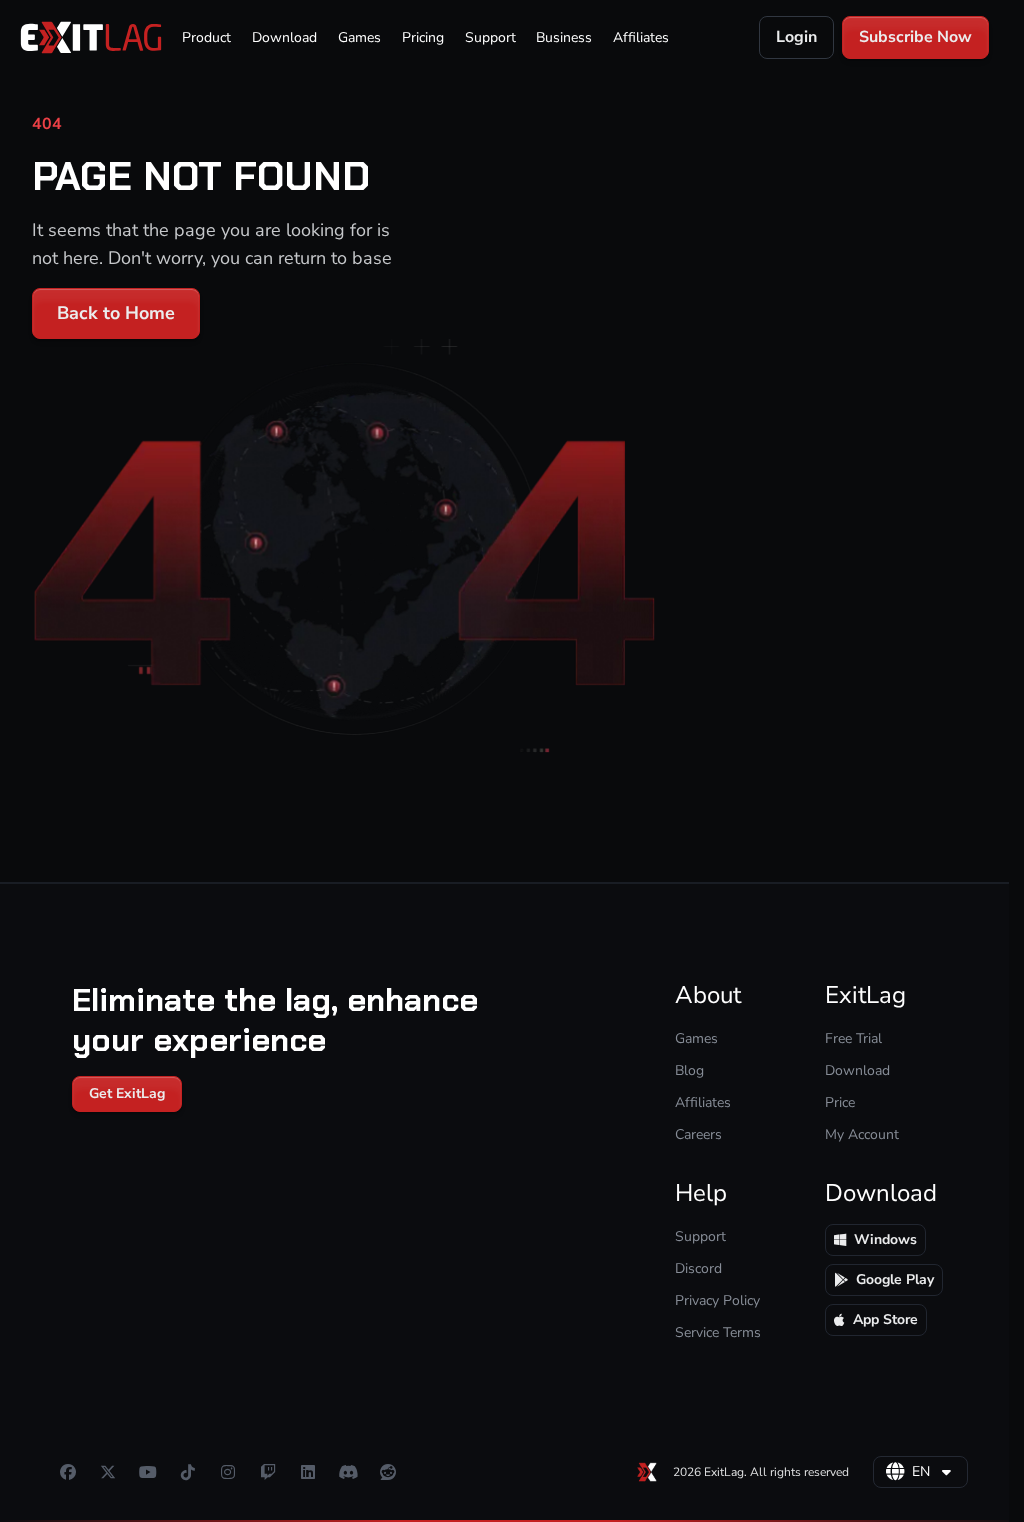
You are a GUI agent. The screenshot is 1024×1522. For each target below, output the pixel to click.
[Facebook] (68, 1472)
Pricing (423, 37)
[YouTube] (148, 1472)
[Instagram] (228, 1472)
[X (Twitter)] (108, 1472)
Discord (698, 1268)
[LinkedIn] (308, 1472)
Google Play (895, 1279)
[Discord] (348, 1472)
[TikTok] (188, 1472)
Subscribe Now (915, 37)
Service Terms (718, 1332)
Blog (689, 1070)
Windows (885, 1239)
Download (284, 37)
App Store (885, 1319)
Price (840, 1102)
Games (359, 37)
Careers (698, 1134)
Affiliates (641, 37)
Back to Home (116, 313)
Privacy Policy (717, 1300)
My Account (862, 1134)
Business (564, 37)
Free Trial (853, 1038)
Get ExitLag (127, 1093)
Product (206, 37)
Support (490, 37)
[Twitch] (268, 1472)
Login (796, 37)
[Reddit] (388, 1472)
